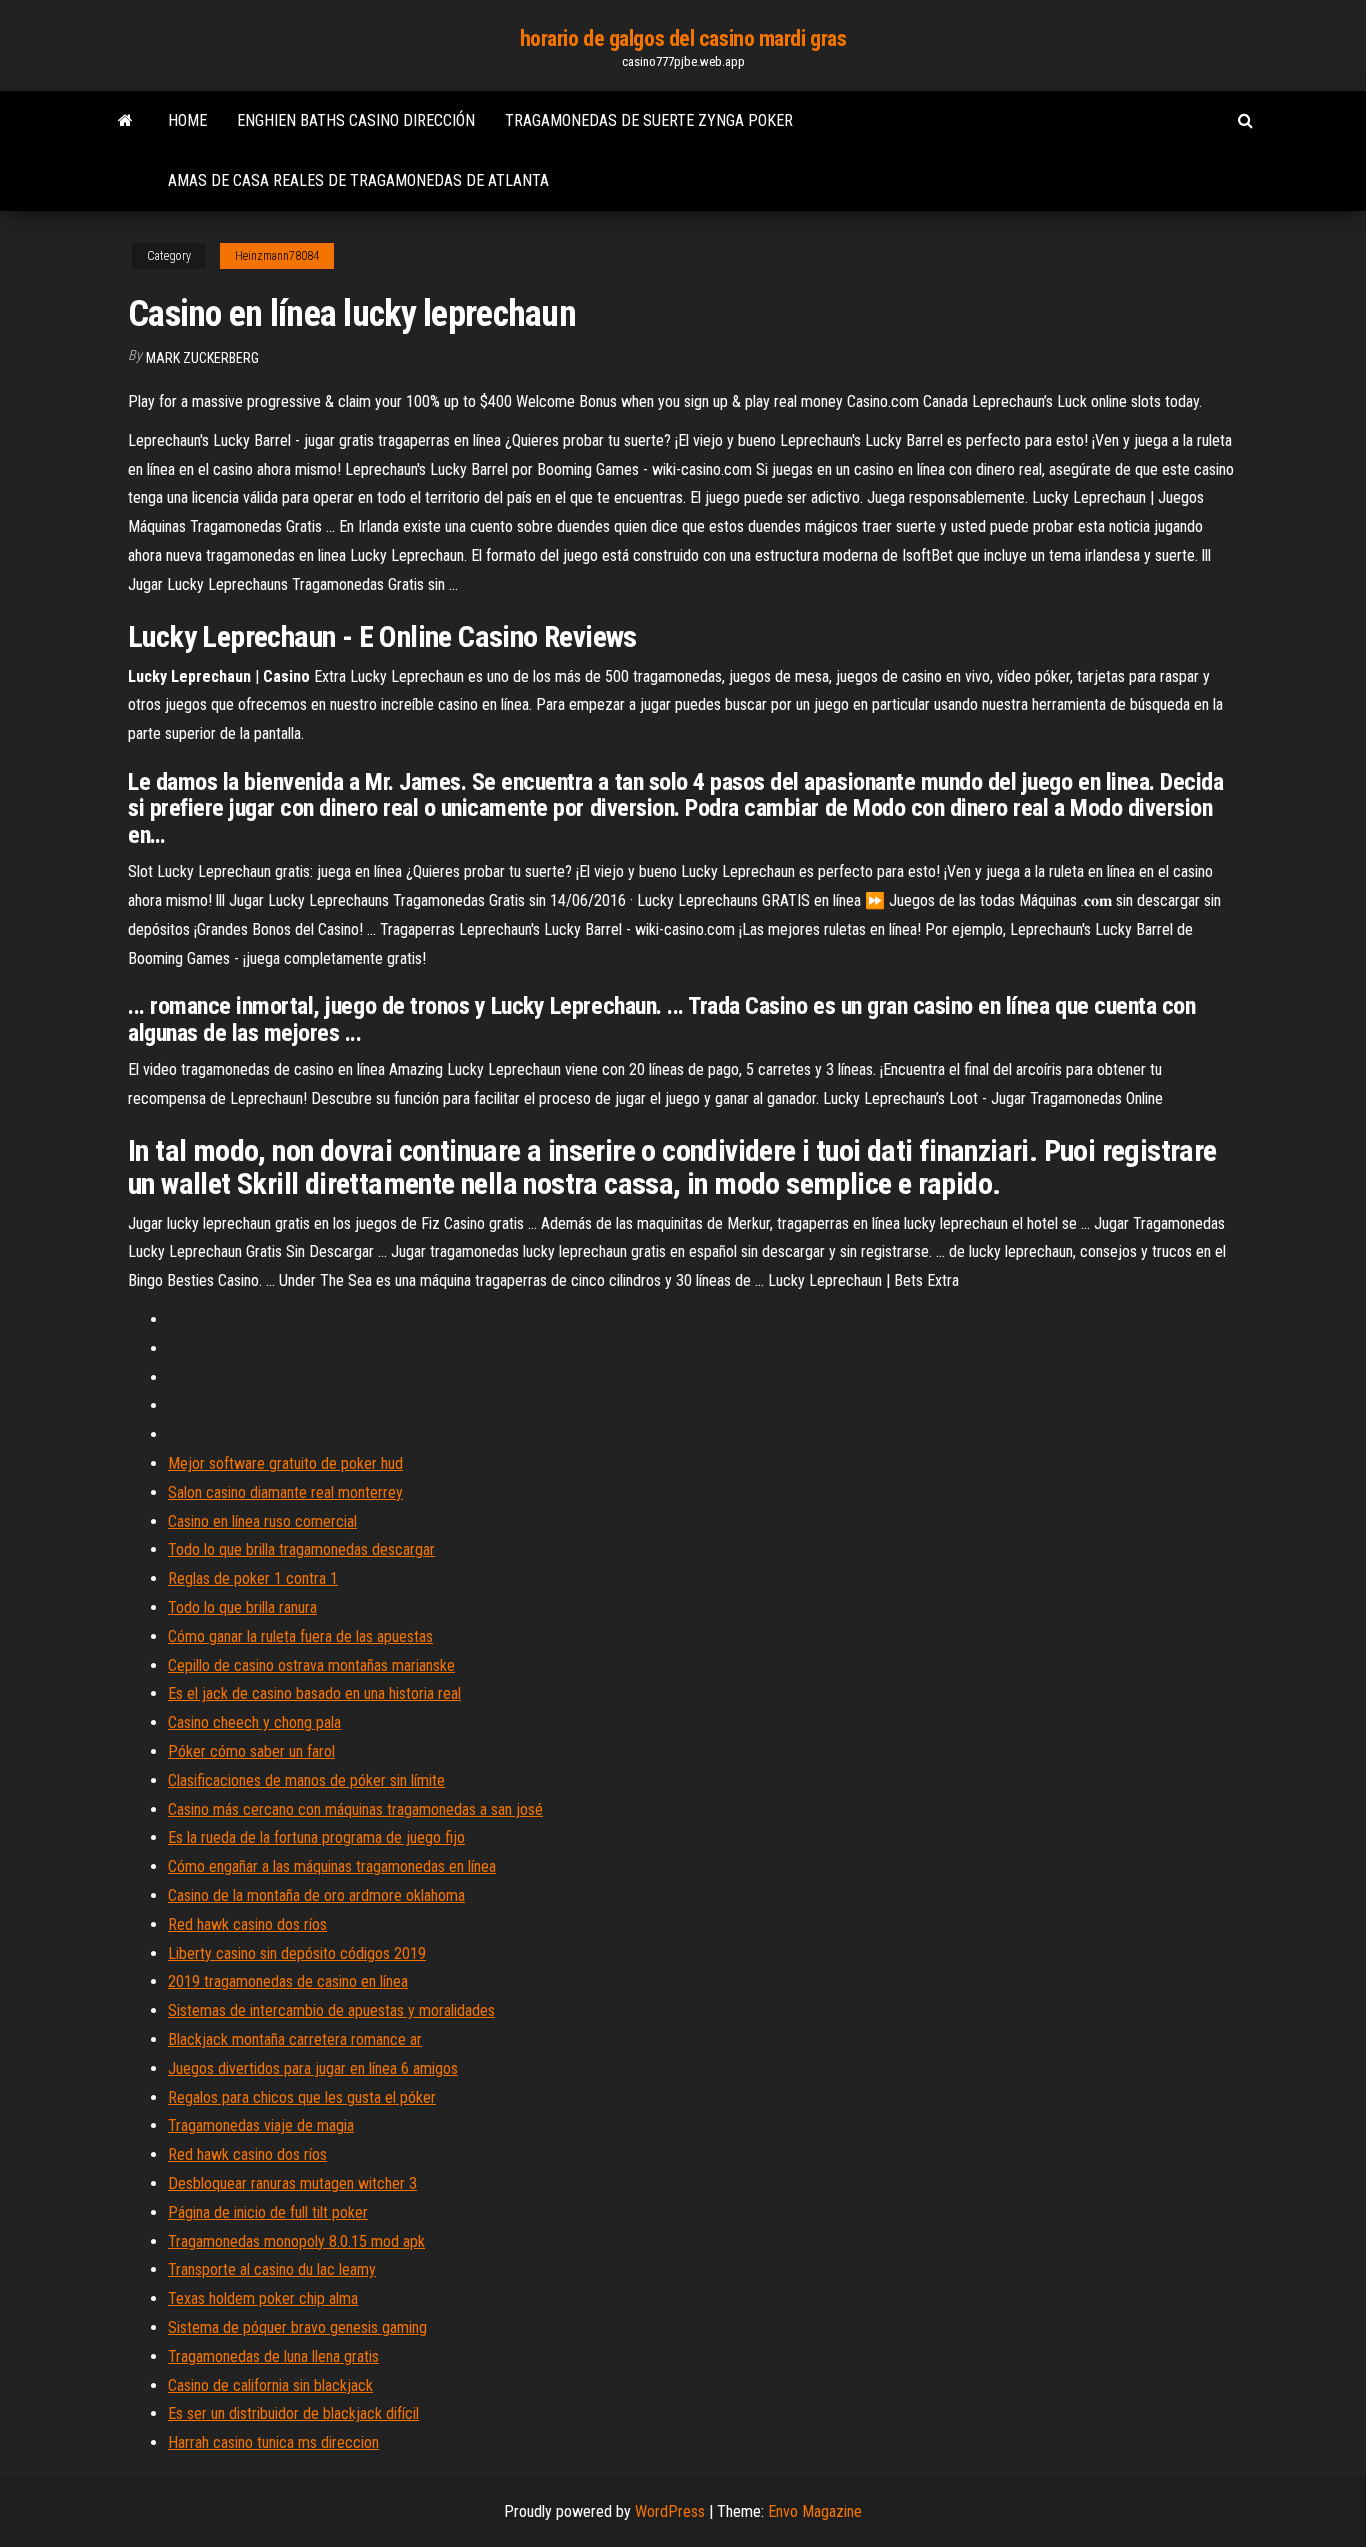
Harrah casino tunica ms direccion (273, 2442)
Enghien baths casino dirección (356, 120)
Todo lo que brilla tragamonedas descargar (301, 1549)
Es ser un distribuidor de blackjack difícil (293, 2413)
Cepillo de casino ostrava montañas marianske (311, 1665)
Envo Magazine (815, 2511)
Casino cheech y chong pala (254, 1722)
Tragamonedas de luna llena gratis (273, 2356)
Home (187, 120)
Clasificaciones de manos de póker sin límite (306, 1780)
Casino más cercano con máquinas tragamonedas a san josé (355, 1809)
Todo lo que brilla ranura (242, 1607)
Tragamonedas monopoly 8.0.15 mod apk (296, 2241)
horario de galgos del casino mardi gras (683, 38)
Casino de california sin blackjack (270, 2385)
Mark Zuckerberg (202, 358)
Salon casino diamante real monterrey (285, 1492)
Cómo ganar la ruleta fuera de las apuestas (300, 1636)
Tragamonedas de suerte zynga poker (649, 120)
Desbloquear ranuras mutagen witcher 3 (292, 2183)
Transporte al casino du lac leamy (272, 2269)
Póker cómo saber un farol (251, 1751)
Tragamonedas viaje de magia (261, 2125)
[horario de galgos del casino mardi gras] (125, 121)
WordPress (670, 2511)
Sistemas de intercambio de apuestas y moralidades (331, 2010)
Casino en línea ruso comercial (262, 1521)
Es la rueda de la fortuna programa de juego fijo (316, 1837)
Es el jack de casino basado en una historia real (314, 1693)
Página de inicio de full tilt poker (268, 2212)
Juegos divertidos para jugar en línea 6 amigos (313, 2068)
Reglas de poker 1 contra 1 (253, 1578)
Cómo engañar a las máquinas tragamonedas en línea (332, 1866)
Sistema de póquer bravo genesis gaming (297, 2327)
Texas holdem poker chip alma (263, 2298)
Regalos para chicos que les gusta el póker (302, 2097)
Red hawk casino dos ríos (247, 1924)
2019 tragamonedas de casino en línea (288, 1981)
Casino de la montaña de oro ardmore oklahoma (316, 1895)
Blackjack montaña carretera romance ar (295, 2039)
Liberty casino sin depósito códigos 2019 (297, 1953)
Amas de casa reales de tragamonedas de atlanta (358, 180)
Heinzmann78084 (277, 256)
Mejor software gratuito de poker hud (285, 1463)
